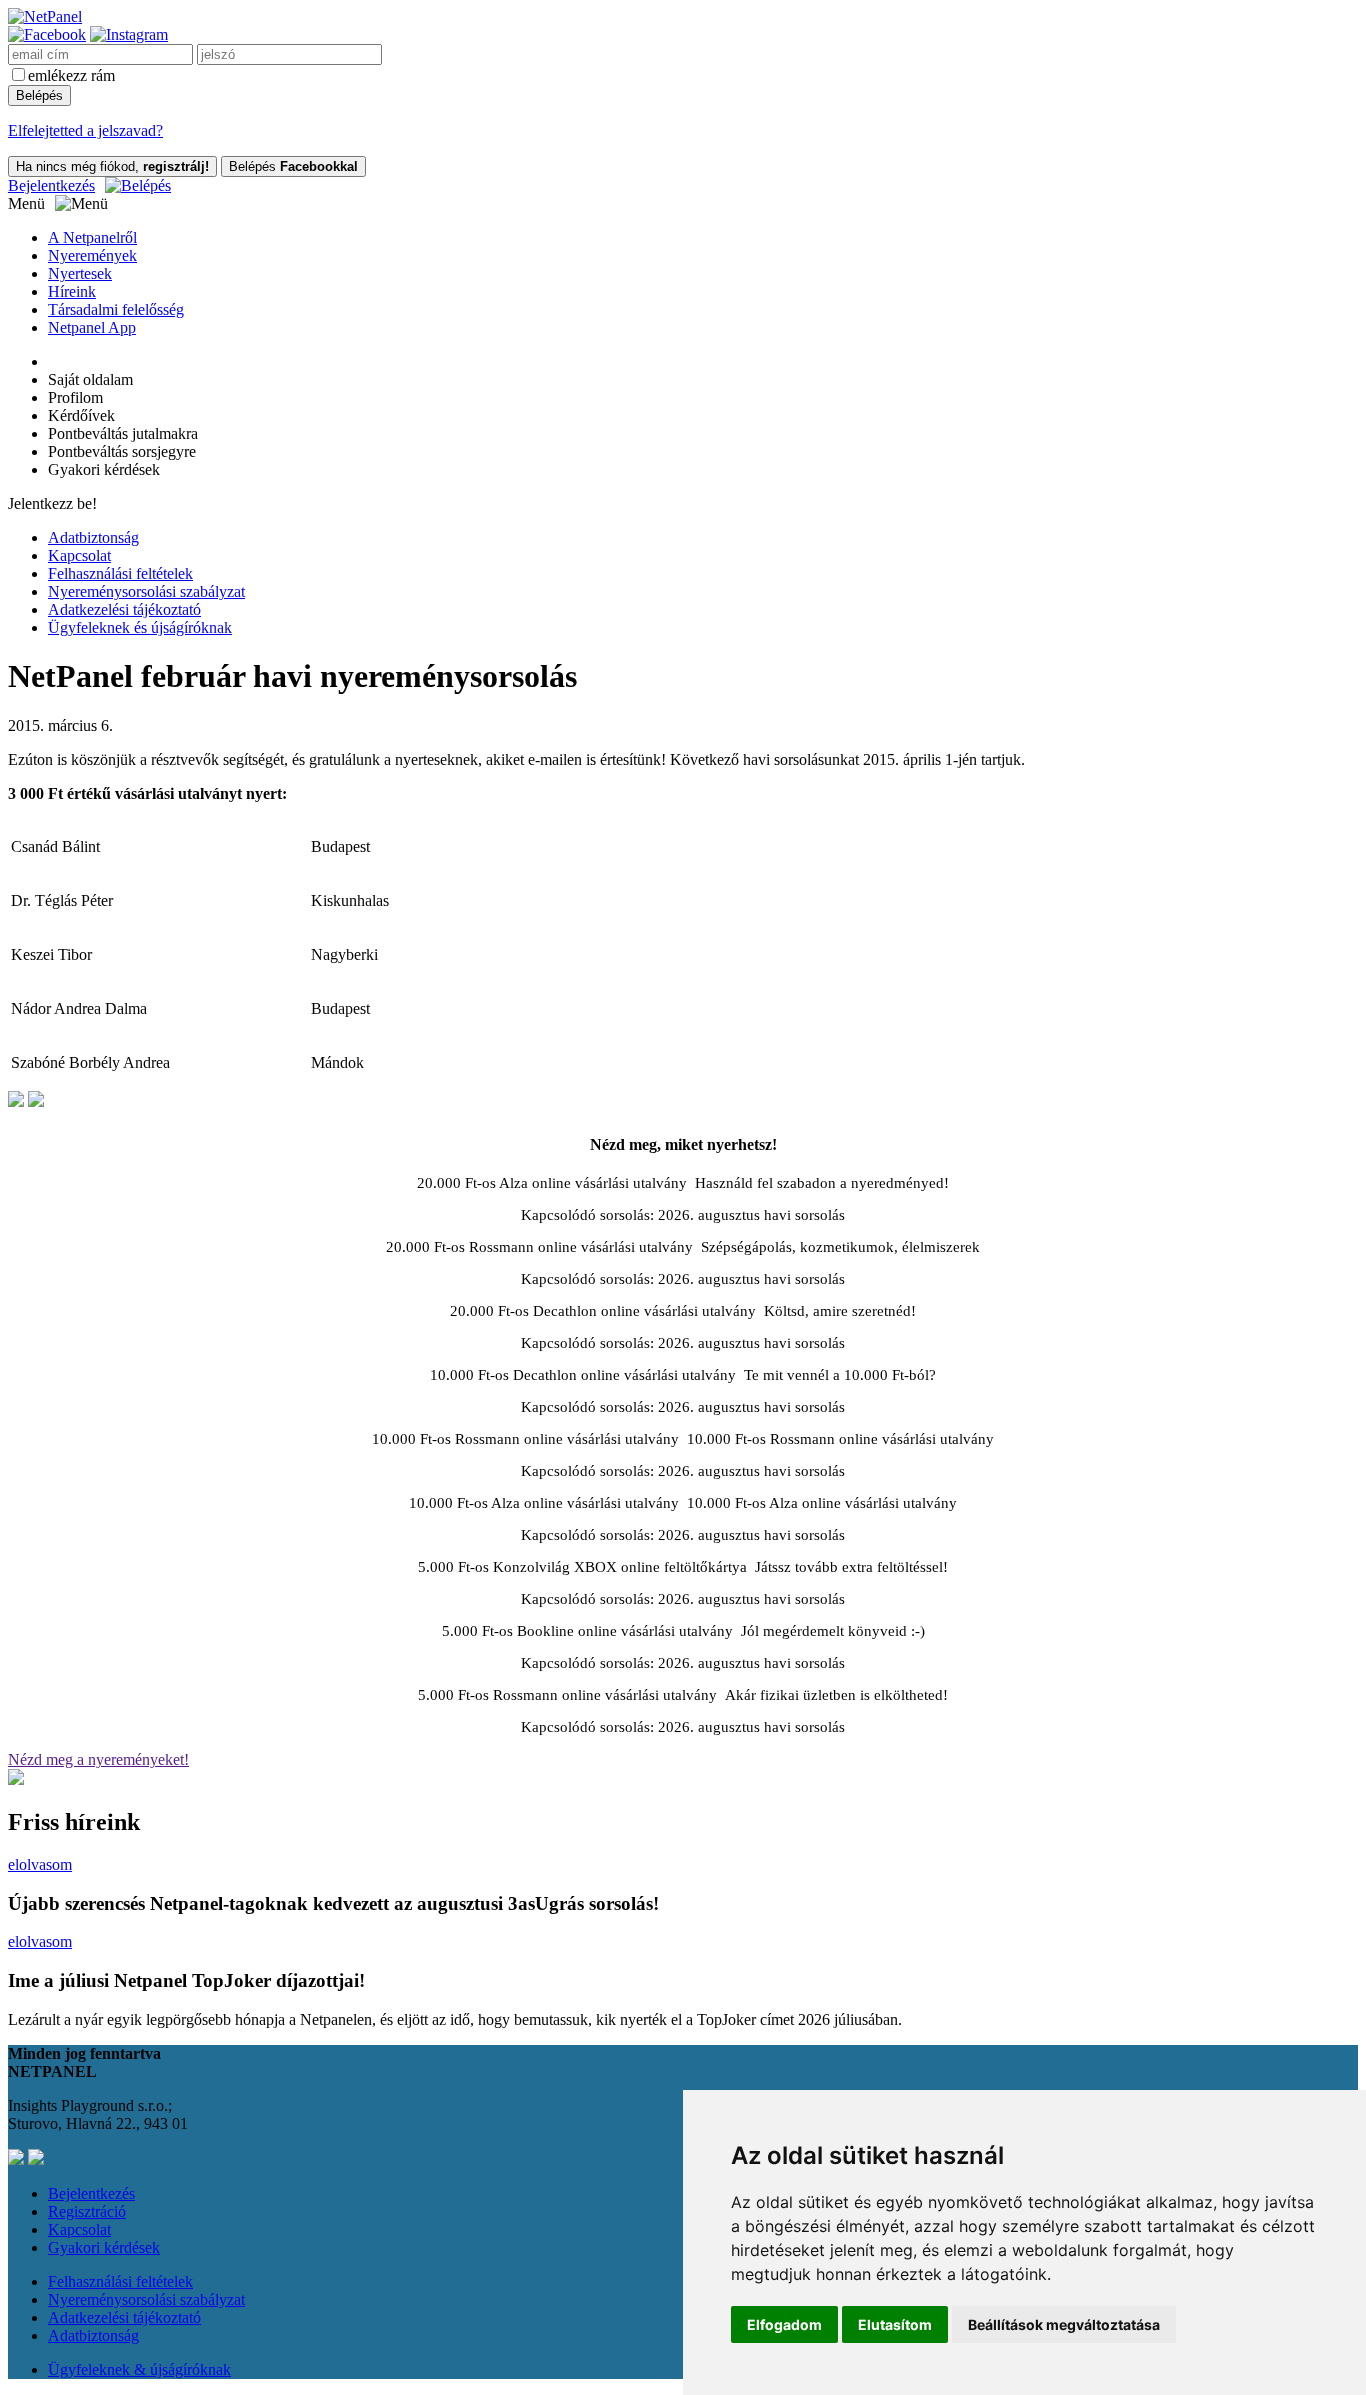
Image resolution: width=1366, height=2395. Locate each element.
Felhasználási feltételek (120, 573)
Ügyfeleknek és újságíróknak (140, 627)
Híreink (72, 291)
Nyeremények (92, 255)
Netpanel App (92, 327)
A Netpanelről (92, 237)
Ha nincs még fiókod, (112, 166)
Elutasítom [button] (895, 2324)
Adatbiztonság (93, 537)
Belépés (293, 166)
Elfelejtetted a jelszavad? (85, 130)
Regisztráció (87, 2211)
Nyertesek (80, 273)
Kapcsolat (79, 555)
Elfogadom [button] (784, 2324)
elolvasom (40, 1864)
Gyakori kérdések (104, 2247)
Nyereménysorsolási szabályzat (146, 591)
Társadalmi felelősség (116, 309)
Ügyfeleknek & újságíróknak (139, 2369)
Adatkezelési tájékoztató (124, 609)
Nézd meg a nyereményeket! (98, 1759)
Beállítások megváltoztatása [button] (1064, 2324)
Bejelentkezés (51, 185)
